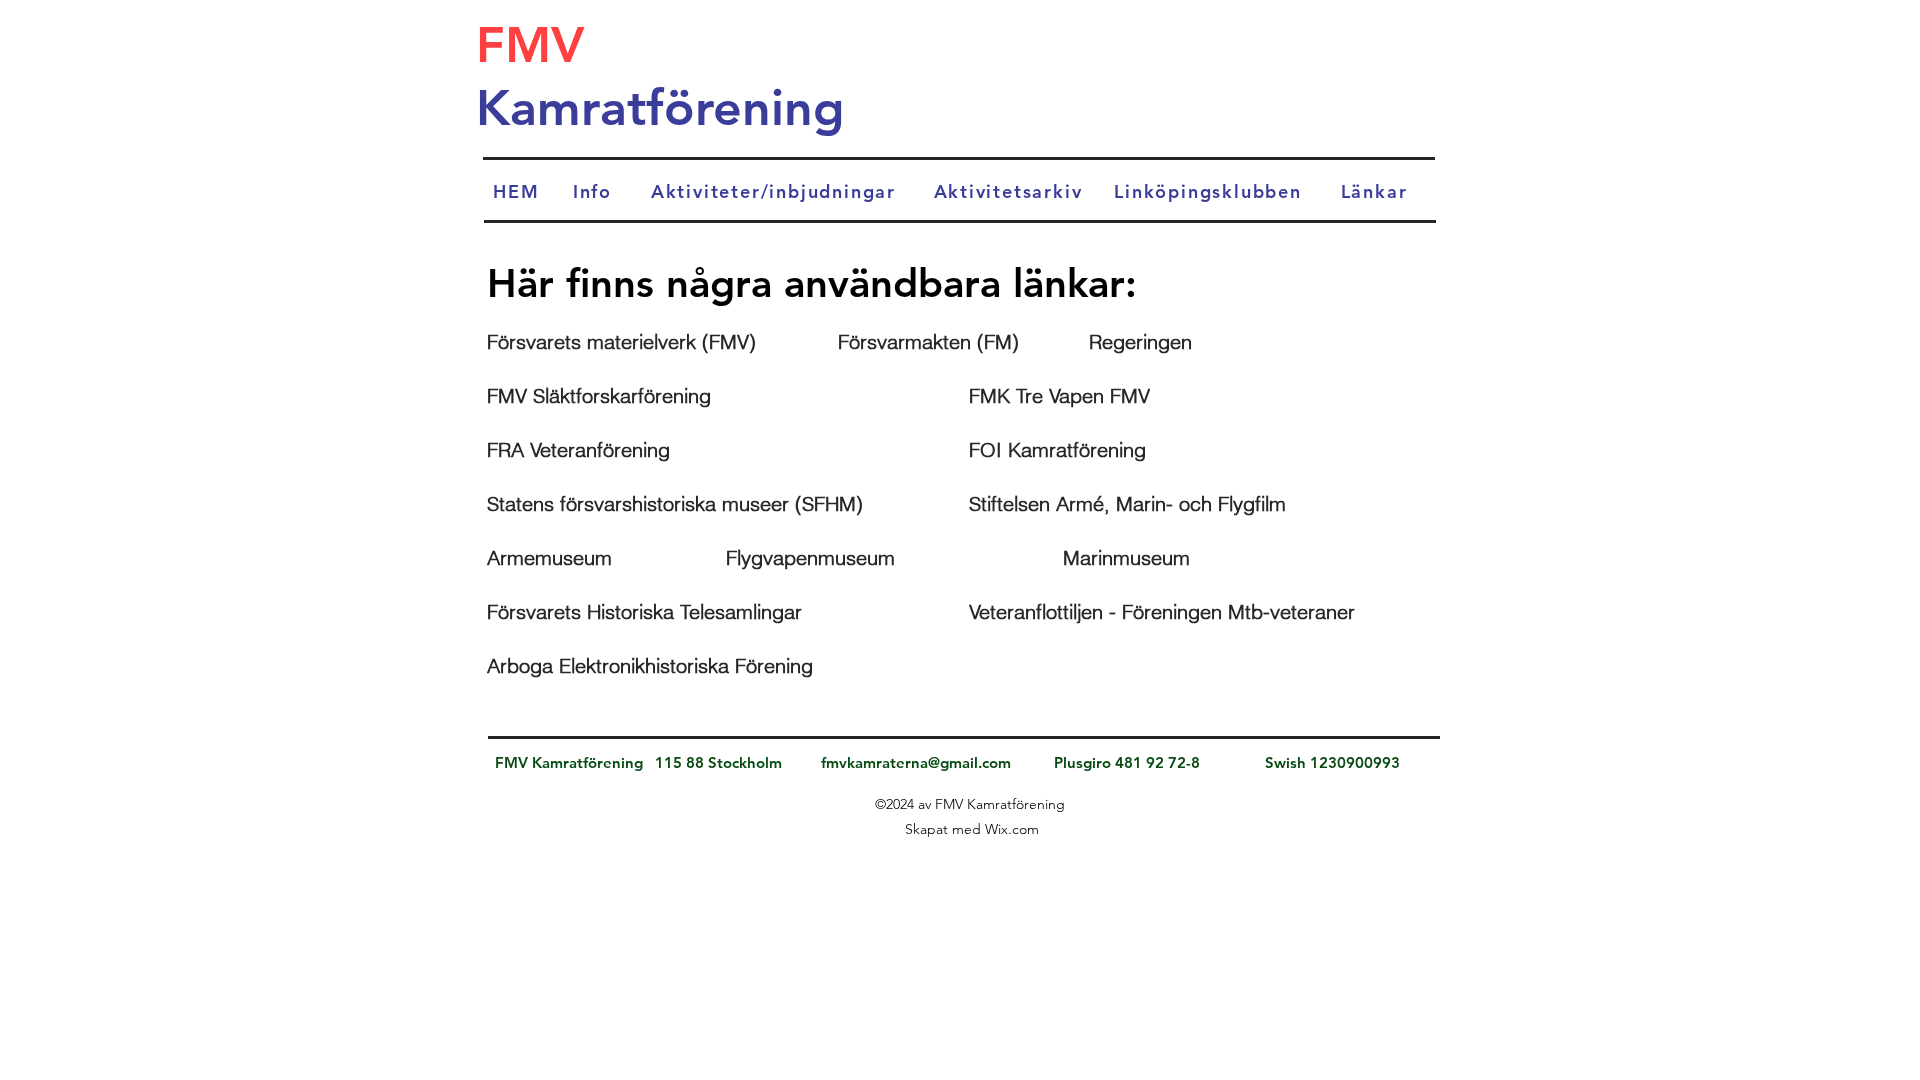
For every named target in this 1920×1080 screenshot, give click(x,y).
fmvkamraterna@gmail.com (916, 762)
